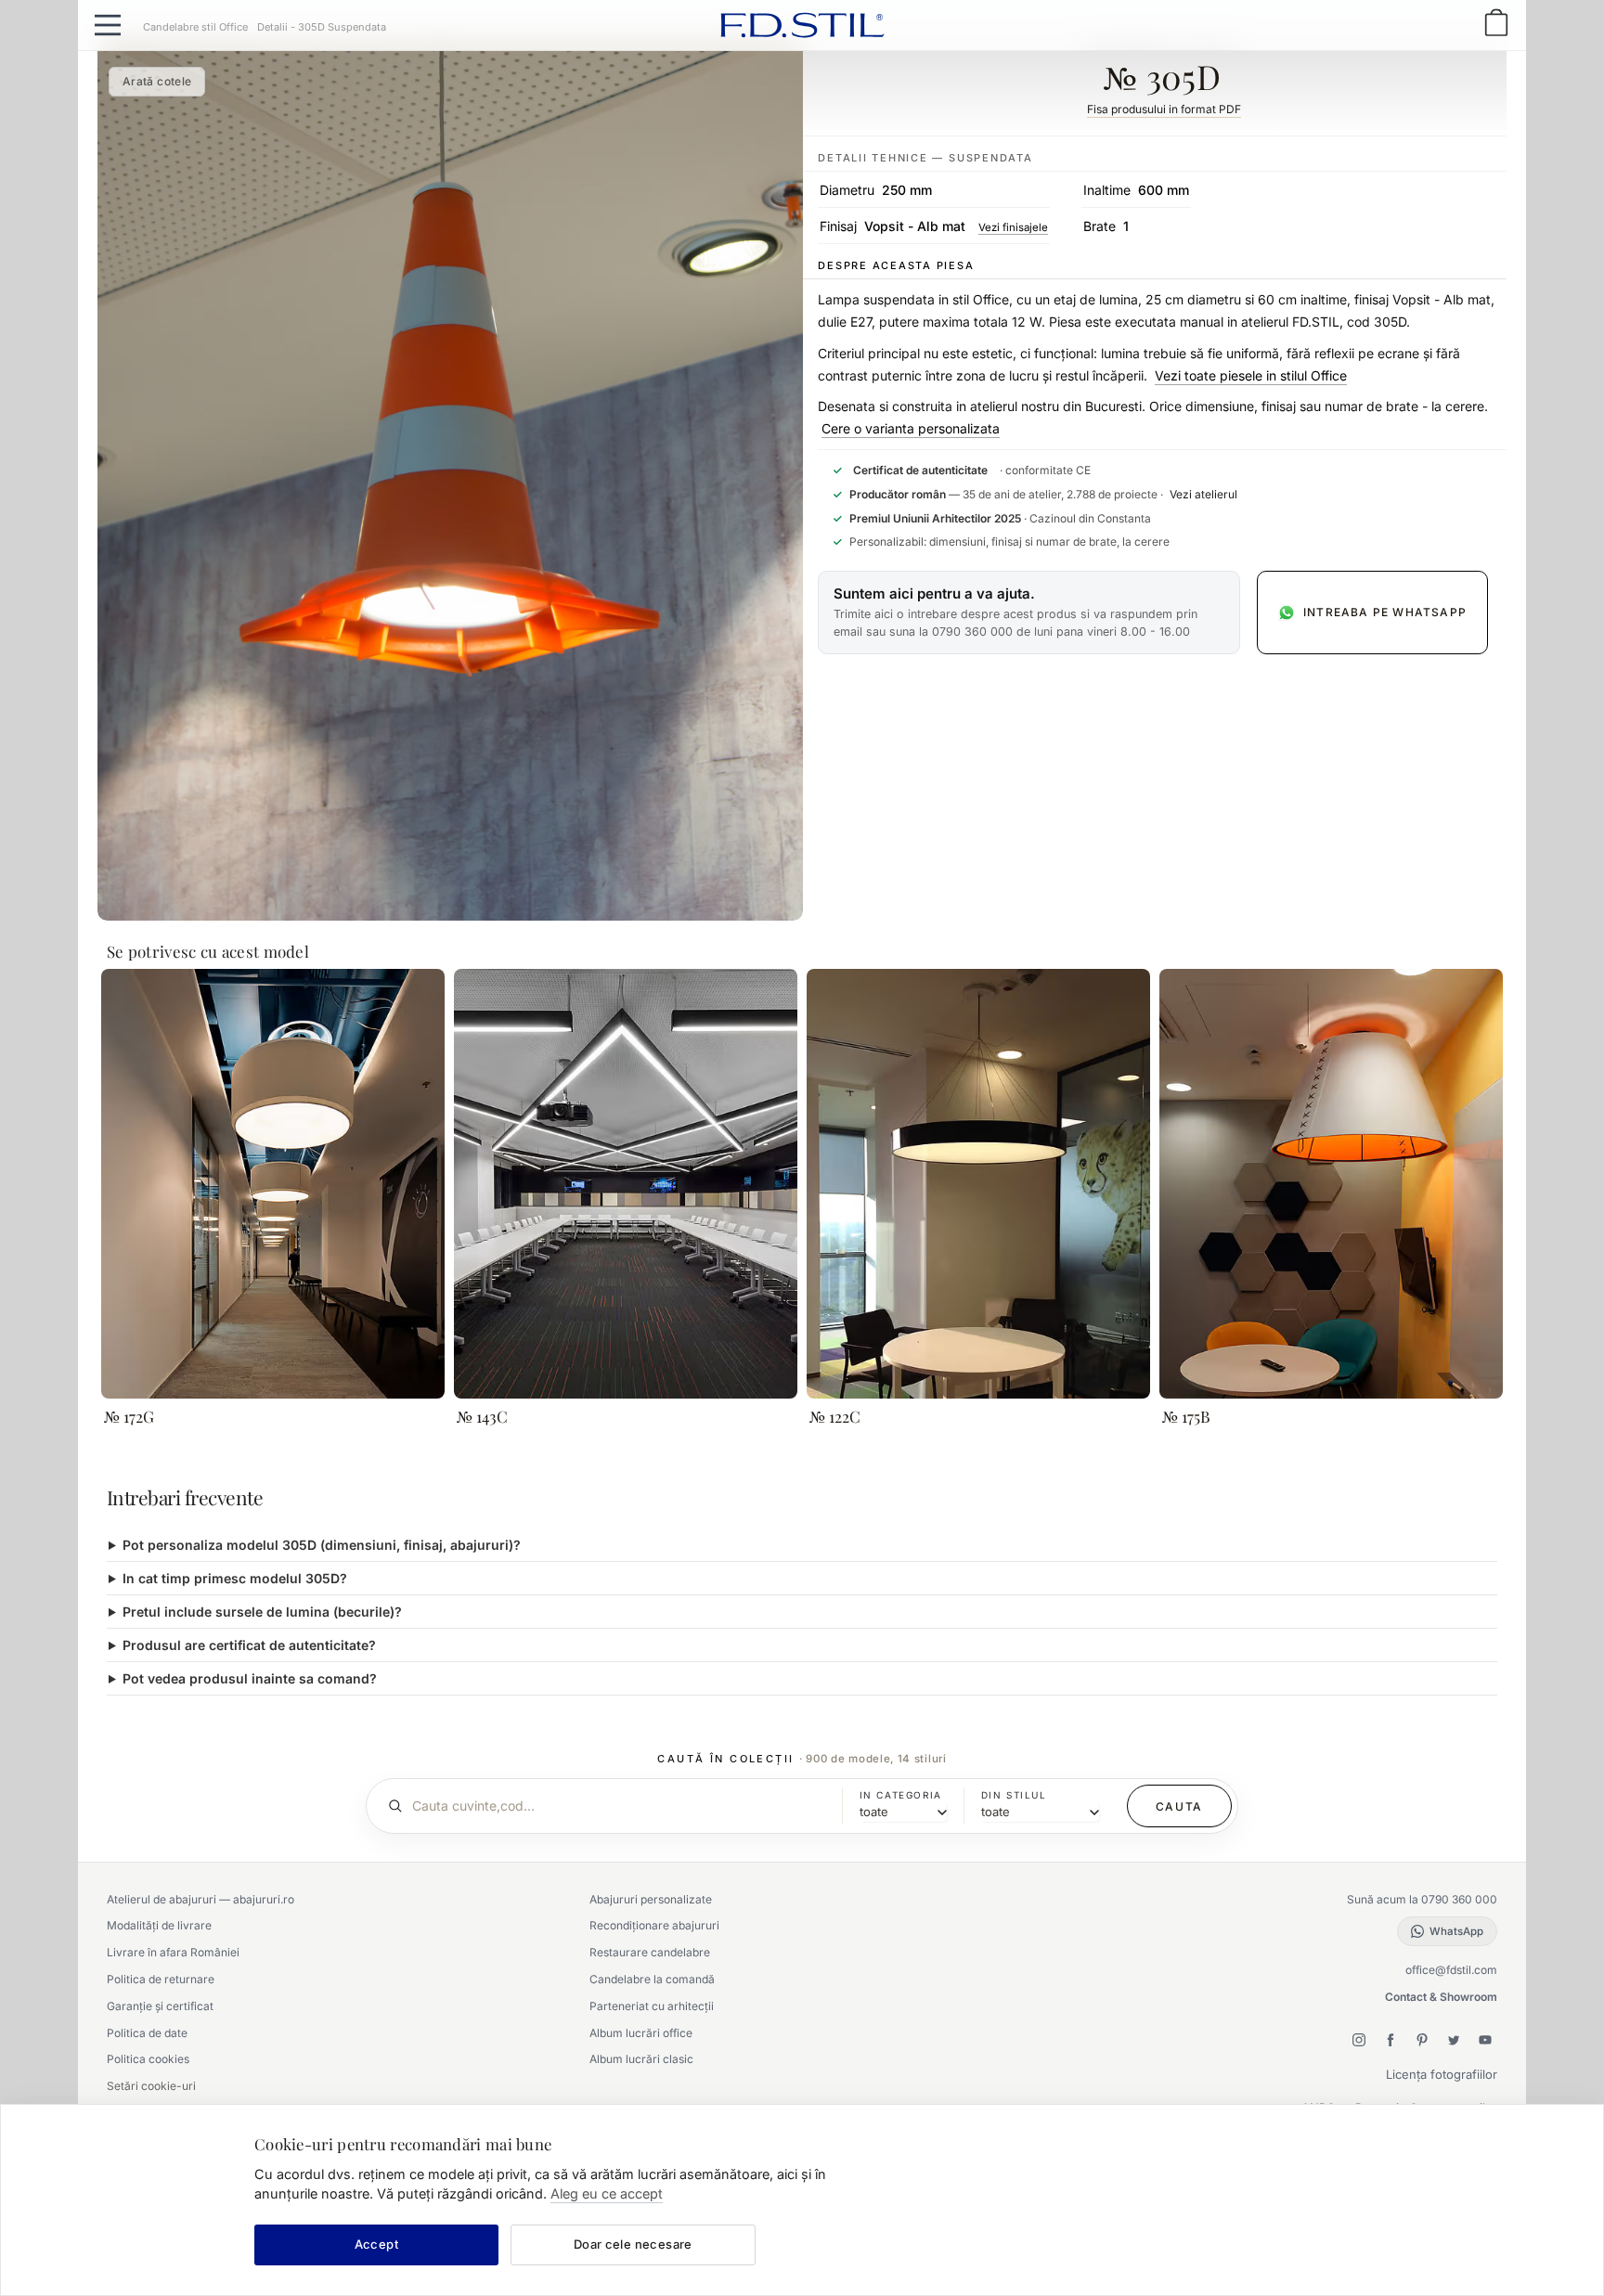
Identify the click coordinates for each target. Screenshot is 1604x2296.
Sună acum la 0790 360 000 (1422, 1899)
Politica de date (147, 2033)
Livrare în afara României (173, 1952)
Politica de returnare (161, 1979)
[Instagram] (1359, 2040)
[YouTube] (1485, 2040)
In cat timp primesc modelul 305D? (235, 1578)
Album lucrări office (641, 2033)
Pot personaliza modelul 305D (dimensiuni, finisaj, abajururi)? (322, 1545)
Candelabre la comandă (652, 1979)
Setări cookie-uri (151, 2086)
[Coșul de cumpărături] (1496, 25)
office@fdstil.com (1451, 1970)
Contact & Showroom (1441, 1997)
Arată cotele (157, 81)
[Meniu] (108, 25)
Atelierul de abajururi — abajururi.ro (200, 1899)
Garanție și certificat (160, 2006)
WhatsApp (1456, 1931)
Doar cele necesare (633, 2244)
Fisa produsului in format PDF (1164, 109)
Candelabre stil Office (195, 27)
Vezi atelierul (1203, 494)
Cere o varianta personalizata (911, 428)
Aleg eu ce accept (607, 2193)
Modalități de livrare (159, 1925)
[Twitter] (1454, 2040)
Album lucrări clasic (641, 2059)
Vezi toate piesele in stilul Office (1251, 375)
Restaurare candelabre (650, 1952)
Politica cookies (148, 2059)
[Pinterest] (1422, 2040)
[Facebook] (1391, 2040)
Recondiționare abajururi (654, 1925)
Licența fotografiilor (1442, 2074)
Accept (376, 2244)
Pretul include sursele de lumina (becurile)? (262, 1612)
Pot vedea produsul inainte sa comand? (250, 1678)
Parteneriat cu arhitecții (652, 2006)
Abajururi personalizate (651, 1899)
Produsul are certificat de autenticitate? (249, 1645)
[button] (1029, 613)
